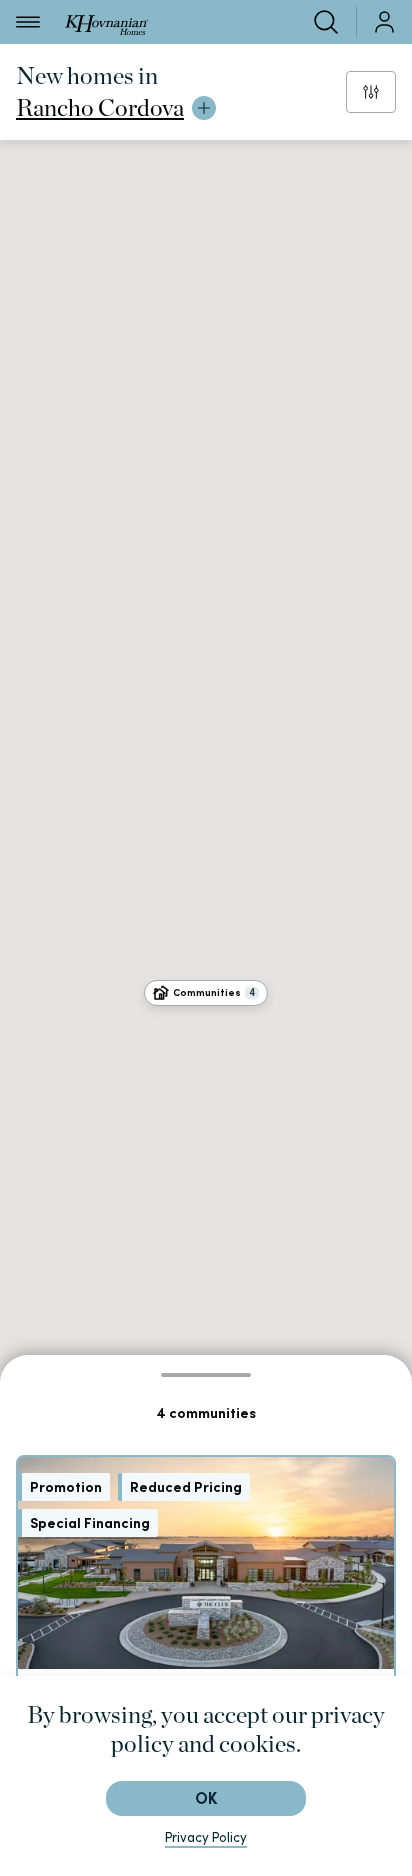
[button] (206, 993)
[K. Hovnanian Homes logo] (106, 21)
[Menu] (28, 22)
